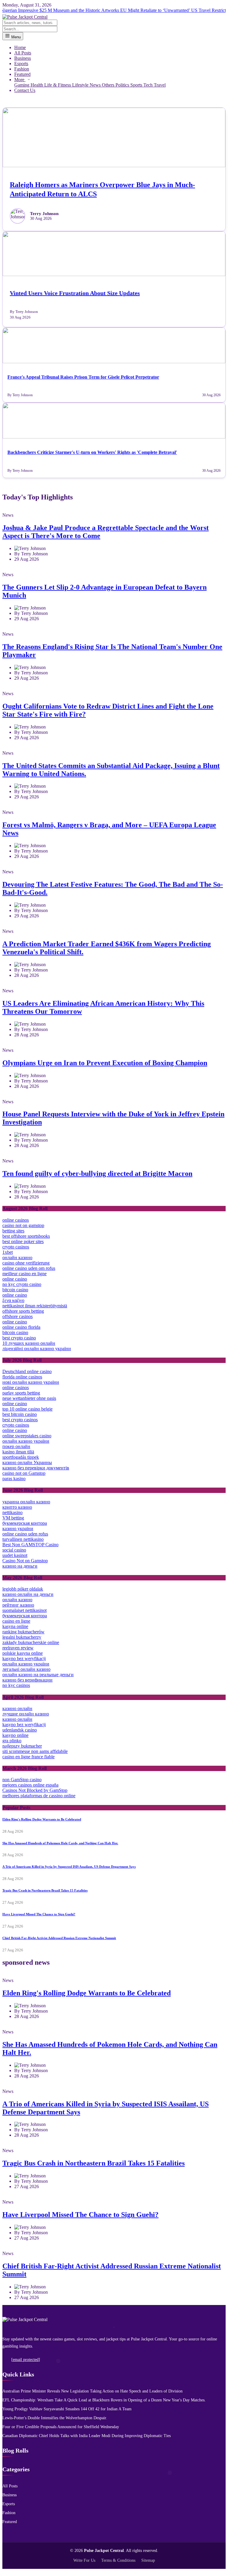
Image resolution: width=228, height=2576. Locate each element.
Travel (160, 85)
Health (37, 85)
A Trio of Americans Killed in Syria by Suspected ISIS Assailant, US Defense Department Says (69, 1867)
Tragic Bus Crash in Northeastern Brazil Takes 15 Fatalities (45, 1890)
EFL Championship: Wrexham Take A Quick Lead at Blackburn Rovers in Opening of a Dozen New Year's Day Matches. (104, 2400)
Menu (15, 37)
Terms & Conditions (118, 2560)
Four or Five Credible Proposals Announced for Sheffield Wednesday (61, 2427)
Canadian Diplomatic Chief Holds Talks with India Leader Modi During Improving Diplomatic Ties (87, 2436)
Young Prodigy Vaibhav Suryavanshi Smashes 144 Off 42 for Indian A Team (67, 2409)
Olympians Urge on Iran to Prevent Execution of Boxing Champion (105, 1063)
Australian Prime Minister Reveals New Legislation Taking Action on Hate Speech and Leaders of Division (92, 2391)
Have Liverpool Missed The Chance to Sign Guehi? (39, 1914)
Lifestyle (81, 85)
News (96, 85)
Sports (137, 85)
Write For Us (84, 2560)
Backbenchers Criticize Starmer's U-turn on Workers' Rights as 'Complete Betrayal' (92, 452)
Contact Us (25, 90)
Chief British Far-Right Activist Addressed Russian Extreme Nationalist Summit (59, 1938)
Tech (149, 85)
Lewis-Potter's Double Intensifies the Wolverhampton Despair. (55, 2418)
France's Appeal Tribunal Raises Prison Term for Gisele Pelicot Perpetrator (83, 377)
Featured (22, 74)
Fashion (22, 69)
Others (109, 85)
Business (23, 58)
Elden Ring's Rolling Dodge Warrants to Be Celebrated (42, 1819)
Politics (123, 85)
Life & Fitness (58, 85)
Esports (21, 64)
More (20, 80)
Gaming (22, 85)
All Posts (23, 53)
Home (20, 47)
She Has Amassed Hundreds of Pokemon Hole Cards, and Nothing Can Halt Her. (60, 1843)
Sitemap (148, 2560)
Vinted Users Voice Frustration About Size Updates (75, 293)
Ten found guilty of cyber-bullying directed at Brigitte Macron (97, 1173)
